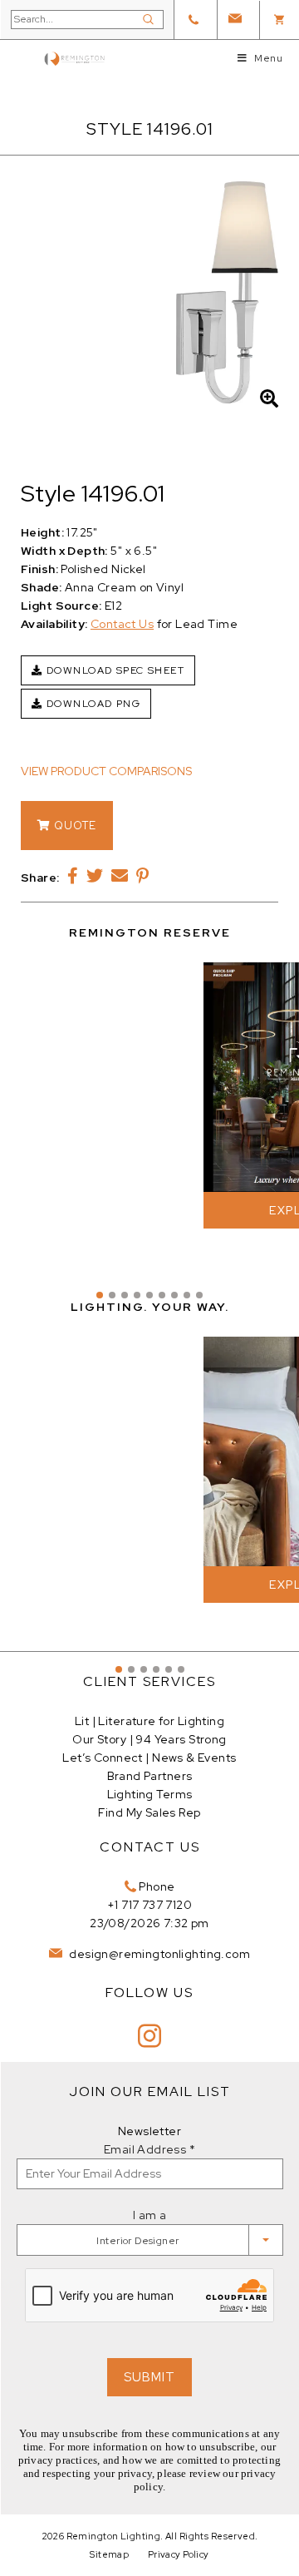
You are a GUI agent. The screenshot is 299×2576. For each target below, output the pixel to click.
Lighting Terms (150, 1794)
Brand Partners (150, 1776)
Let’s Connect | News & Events (149, 1758)
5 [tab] (149, 1295)
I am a (150, 2215)
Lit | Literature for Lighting (149, 1721)
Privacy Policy (179, 2554)
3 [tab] (125, 1295)
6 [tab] (162, 1295)
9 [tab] (199, 1295)
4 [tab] (137, 1295)
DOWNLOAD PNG (91, 704)
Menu (268, 58)
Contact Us (122, 624)
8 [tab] (187, 1295)
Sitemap (109, 2554)
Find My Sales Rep (149, 1812)
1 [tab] (100, 1295)
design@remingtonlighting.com (158, 1954)
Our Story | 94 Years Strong (149, 1739)
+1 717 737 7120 (149, 1905)
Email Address (149, 2149)
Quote (74, 826)
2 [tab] (112, 1295)
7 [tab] (174, 1295)
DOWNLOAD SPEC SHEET (113, 670)
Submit (149, 2377)
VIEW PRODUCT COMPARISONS (106, 771)
